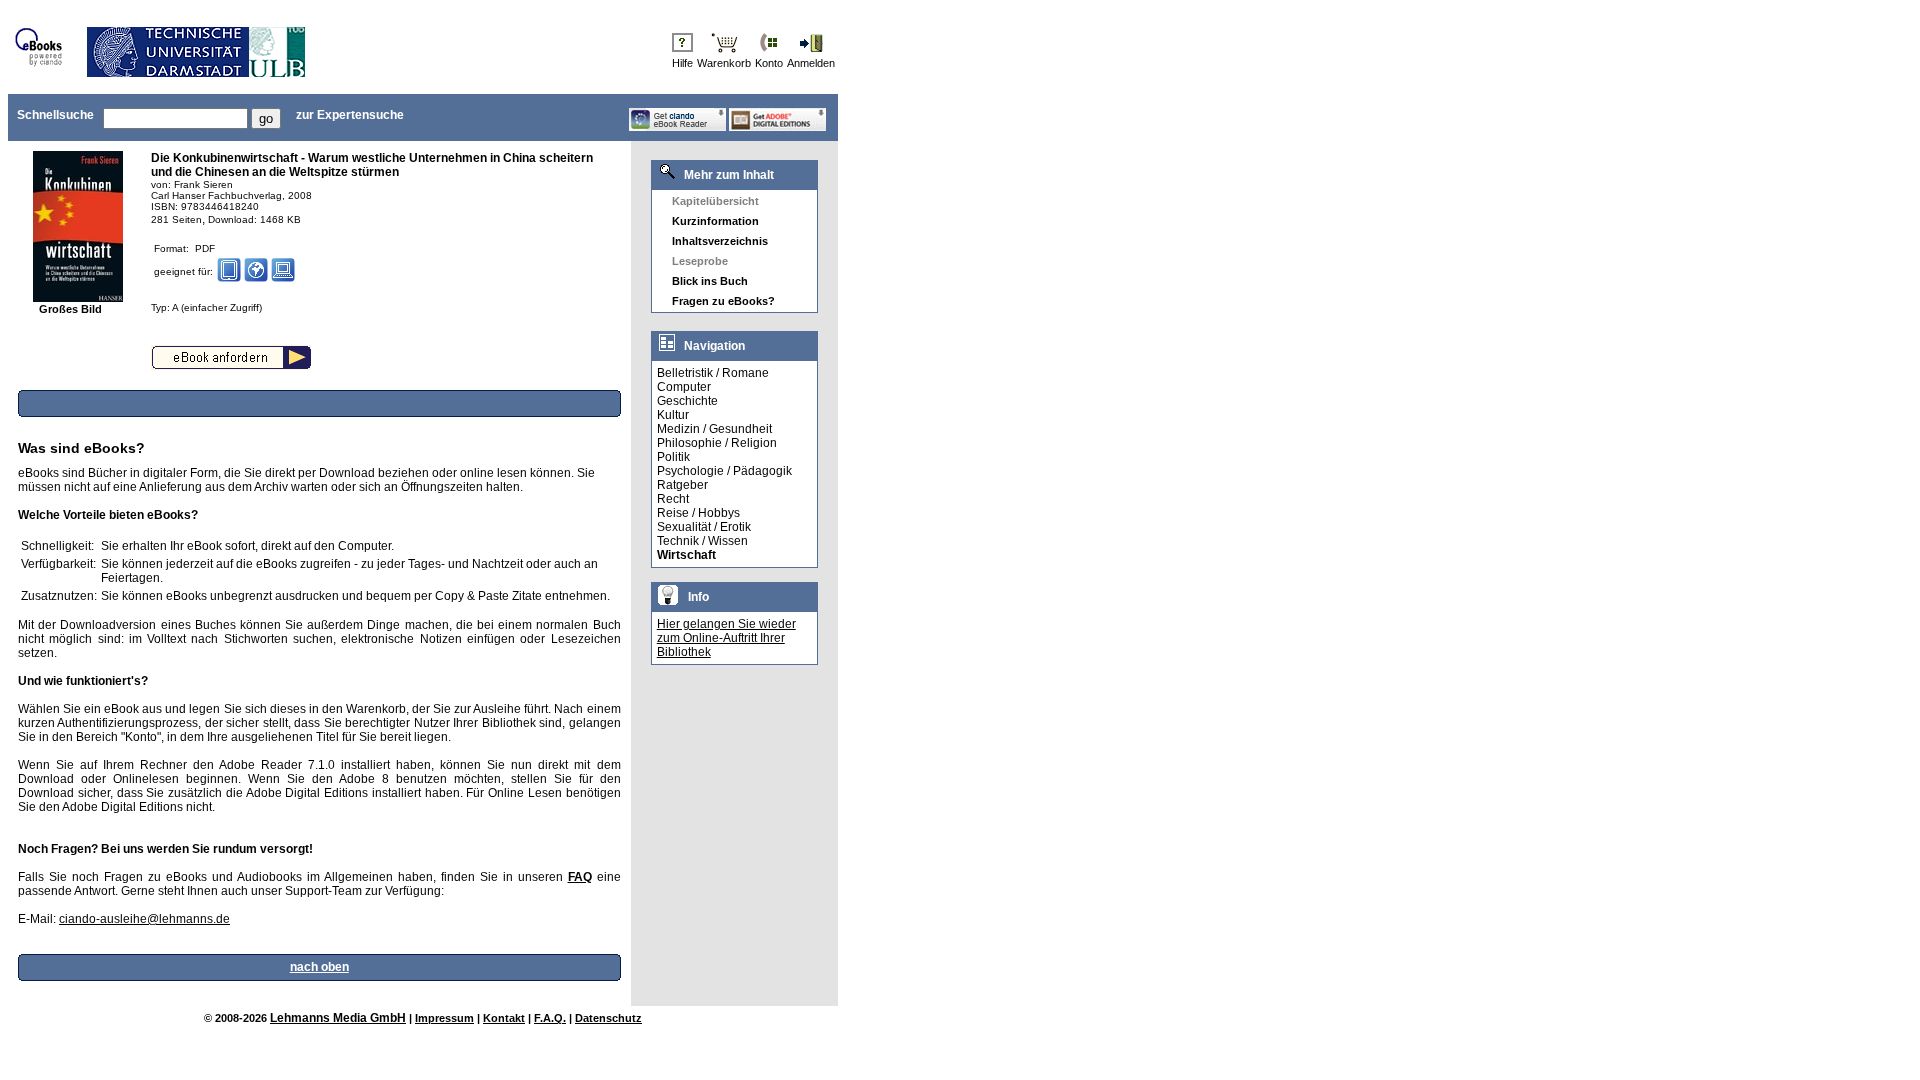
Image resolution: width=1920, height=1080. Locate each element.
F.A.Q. (550, 1018)
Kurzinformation (715, 221)
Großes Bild (70, 309)
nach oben (319, 967)
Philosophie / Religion (717, 443)
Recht (673, 499)
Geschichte (687, 401)
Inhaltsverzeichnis (720, 241)
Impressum (444, 1018)
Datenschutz (608, 1018)
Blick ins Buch (710, 281)
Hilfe (682, 63)
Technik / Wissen (702, 541)
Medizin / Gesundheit (714, 429)
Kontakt (504, 1018)
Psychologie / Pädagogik (724, 471)
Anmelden (811, 63)
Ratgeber (682, 485)
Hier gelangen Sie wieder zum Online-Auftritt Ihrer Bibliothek (726, 638)
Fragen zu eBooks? (723, 301)
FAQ (580, 877)
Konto (769, 63)
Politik (673, 457)
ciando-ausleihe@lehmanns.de (144, 919)
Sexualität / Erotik (704, 527)
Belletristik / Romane (713, 373)
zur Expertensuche (350, 115)
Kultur (673, 415)
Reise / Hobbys (698, 513)
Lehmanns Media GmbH (338, 1018)
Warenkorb (724, 63)
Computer (684, 387)
